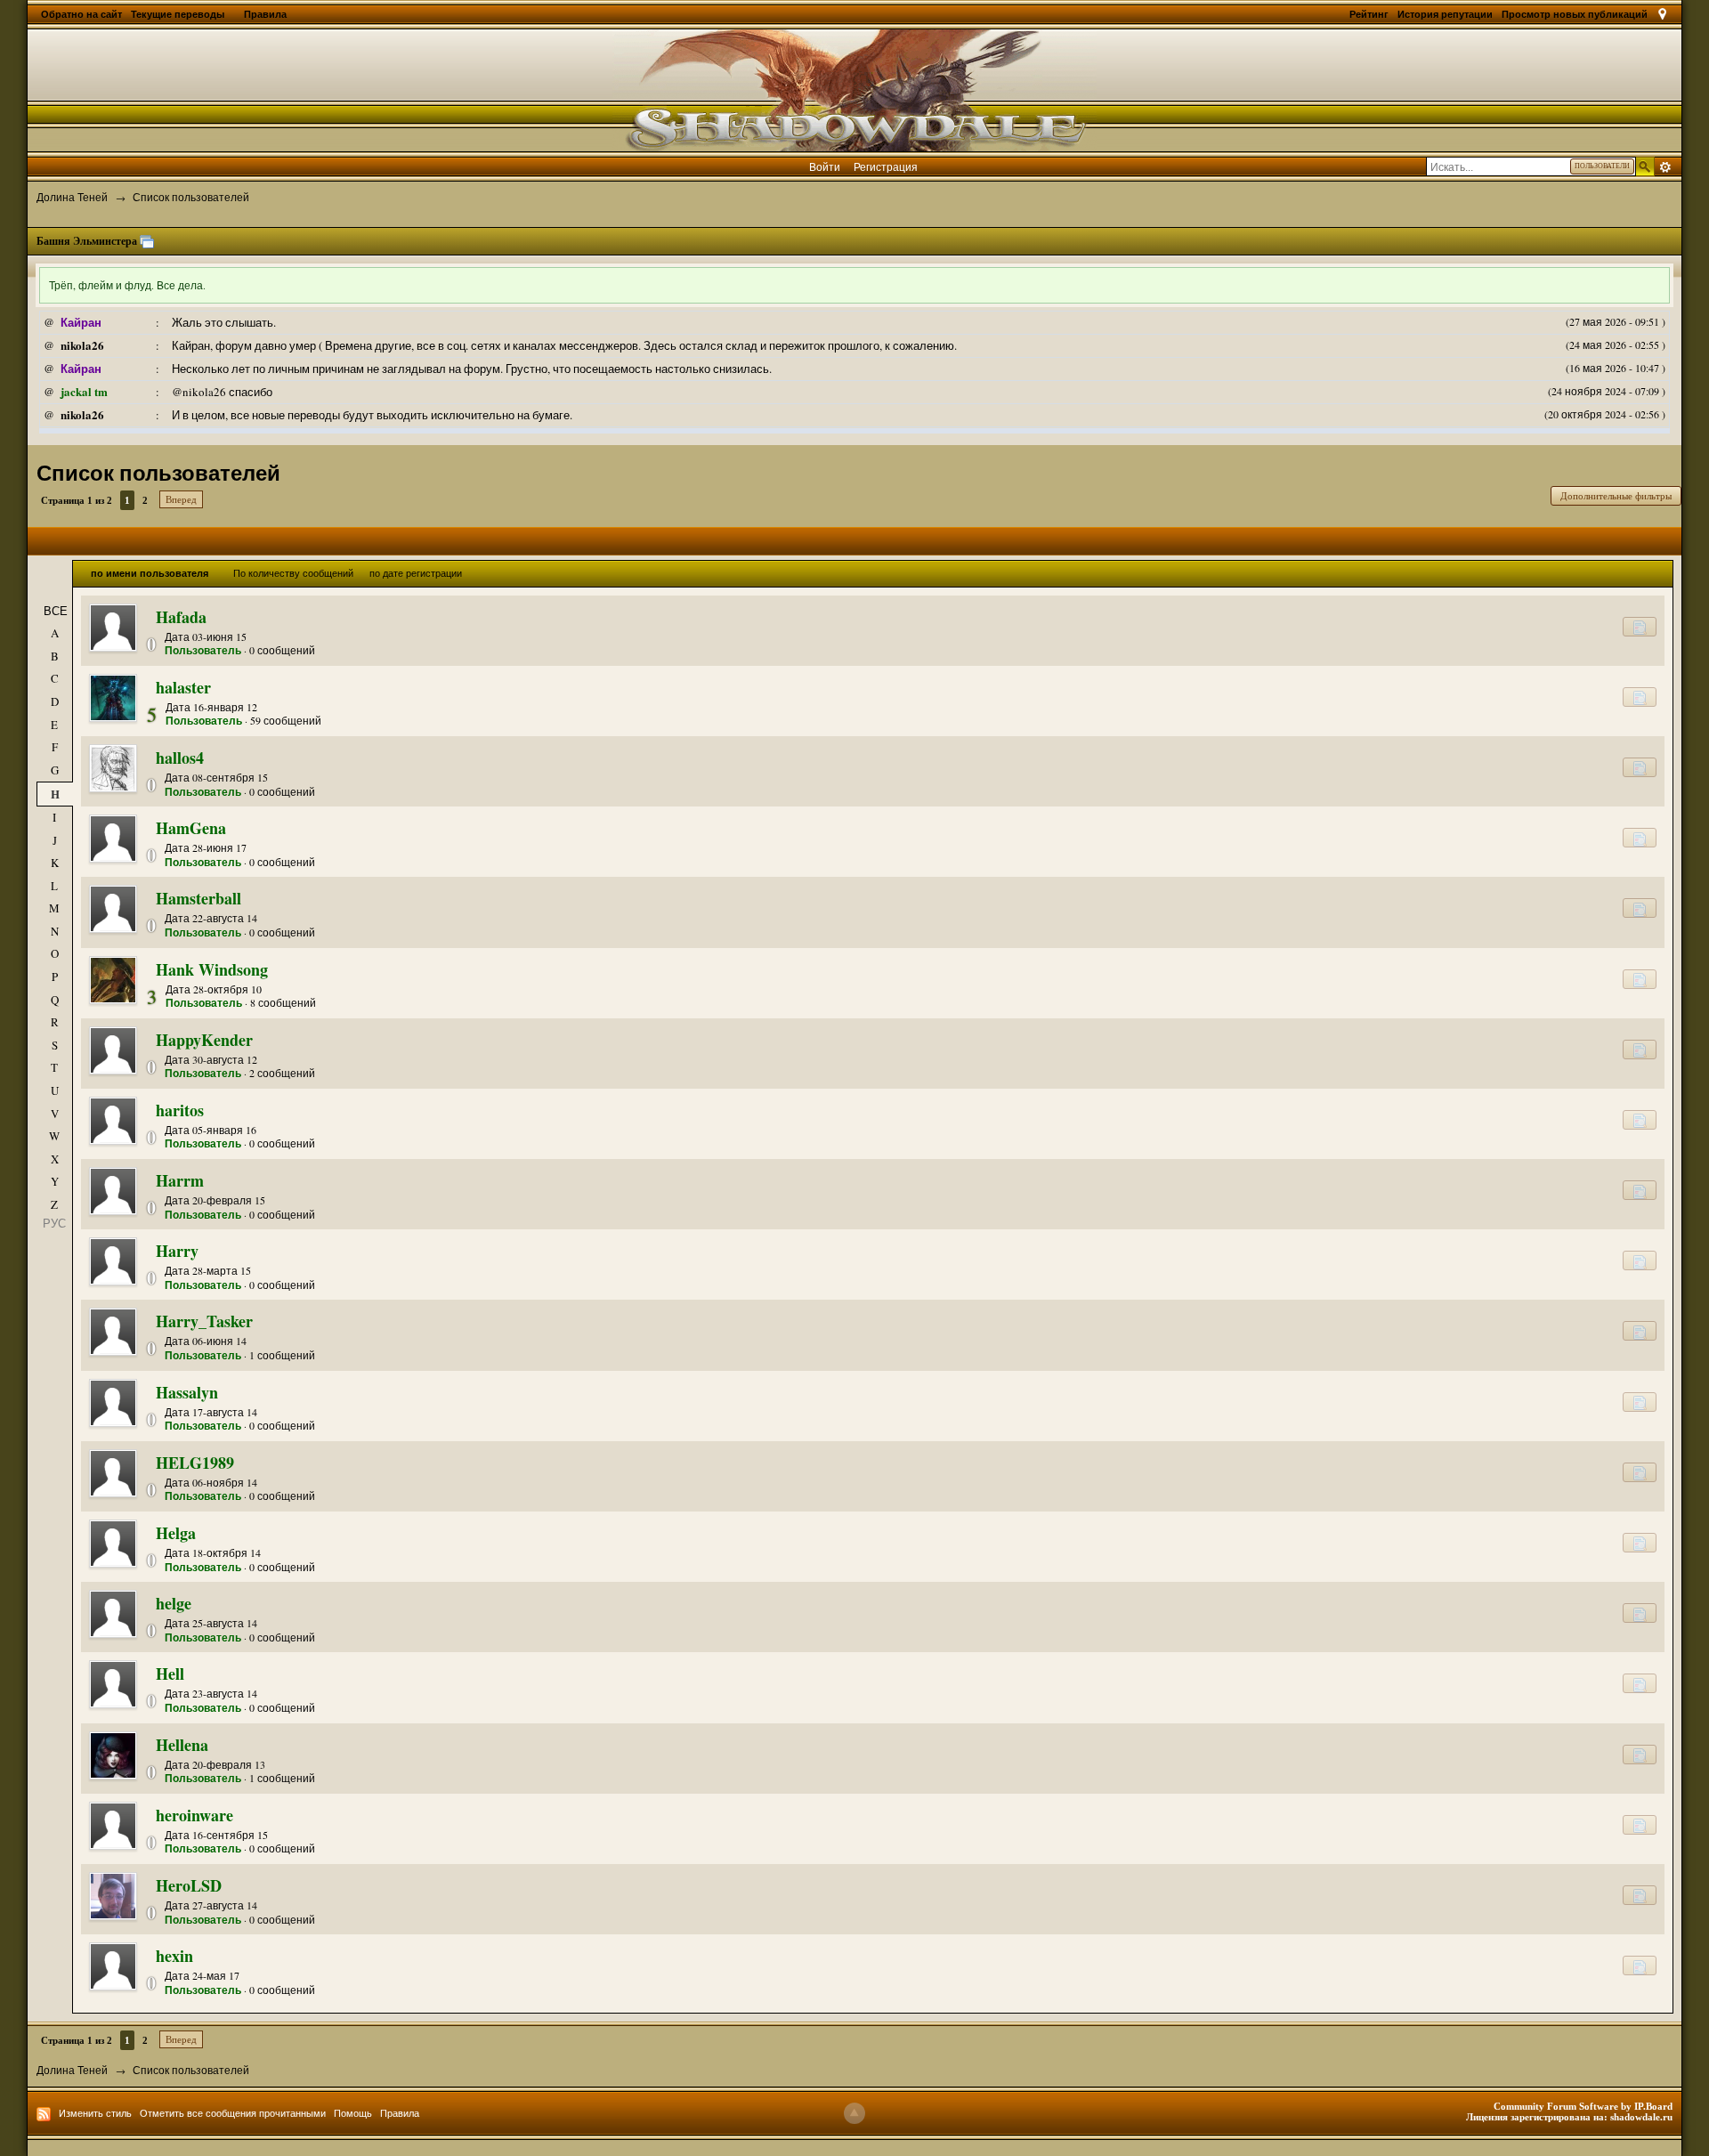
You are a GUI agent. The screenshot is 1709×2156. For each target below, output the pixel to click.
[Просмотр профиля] (113, 628)
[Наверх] (854, 2113)
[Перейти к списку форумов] (854, 88)
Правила (265, 14)
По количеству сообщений (293, 573)
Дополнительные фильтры (1616, 496)
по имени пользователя (150, 573)
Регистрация (886, 166)
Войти (825, 166)
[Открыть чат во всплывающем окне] (147, 241)
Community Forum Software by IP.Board (1583, 2106)
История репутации (1445, 14)
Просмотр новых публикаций (1575, 14)
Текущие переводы (179, 14)
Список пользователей (191, 2070)
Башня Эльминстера (87, 241)
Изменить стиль (95, 2113)
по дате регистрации (416, 573)
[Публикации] (1640, 627)
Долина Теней (72, 2070)
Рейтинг (1369, 14)
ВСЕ (56, 611)
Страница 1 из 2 (77, 500)
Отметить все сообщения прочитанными (233, 2113)
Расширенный (1665, 167)
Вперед (181, 499)
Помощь (353, 2113)
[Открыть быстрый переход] (1662, 14)
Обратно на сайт (81, 14)
